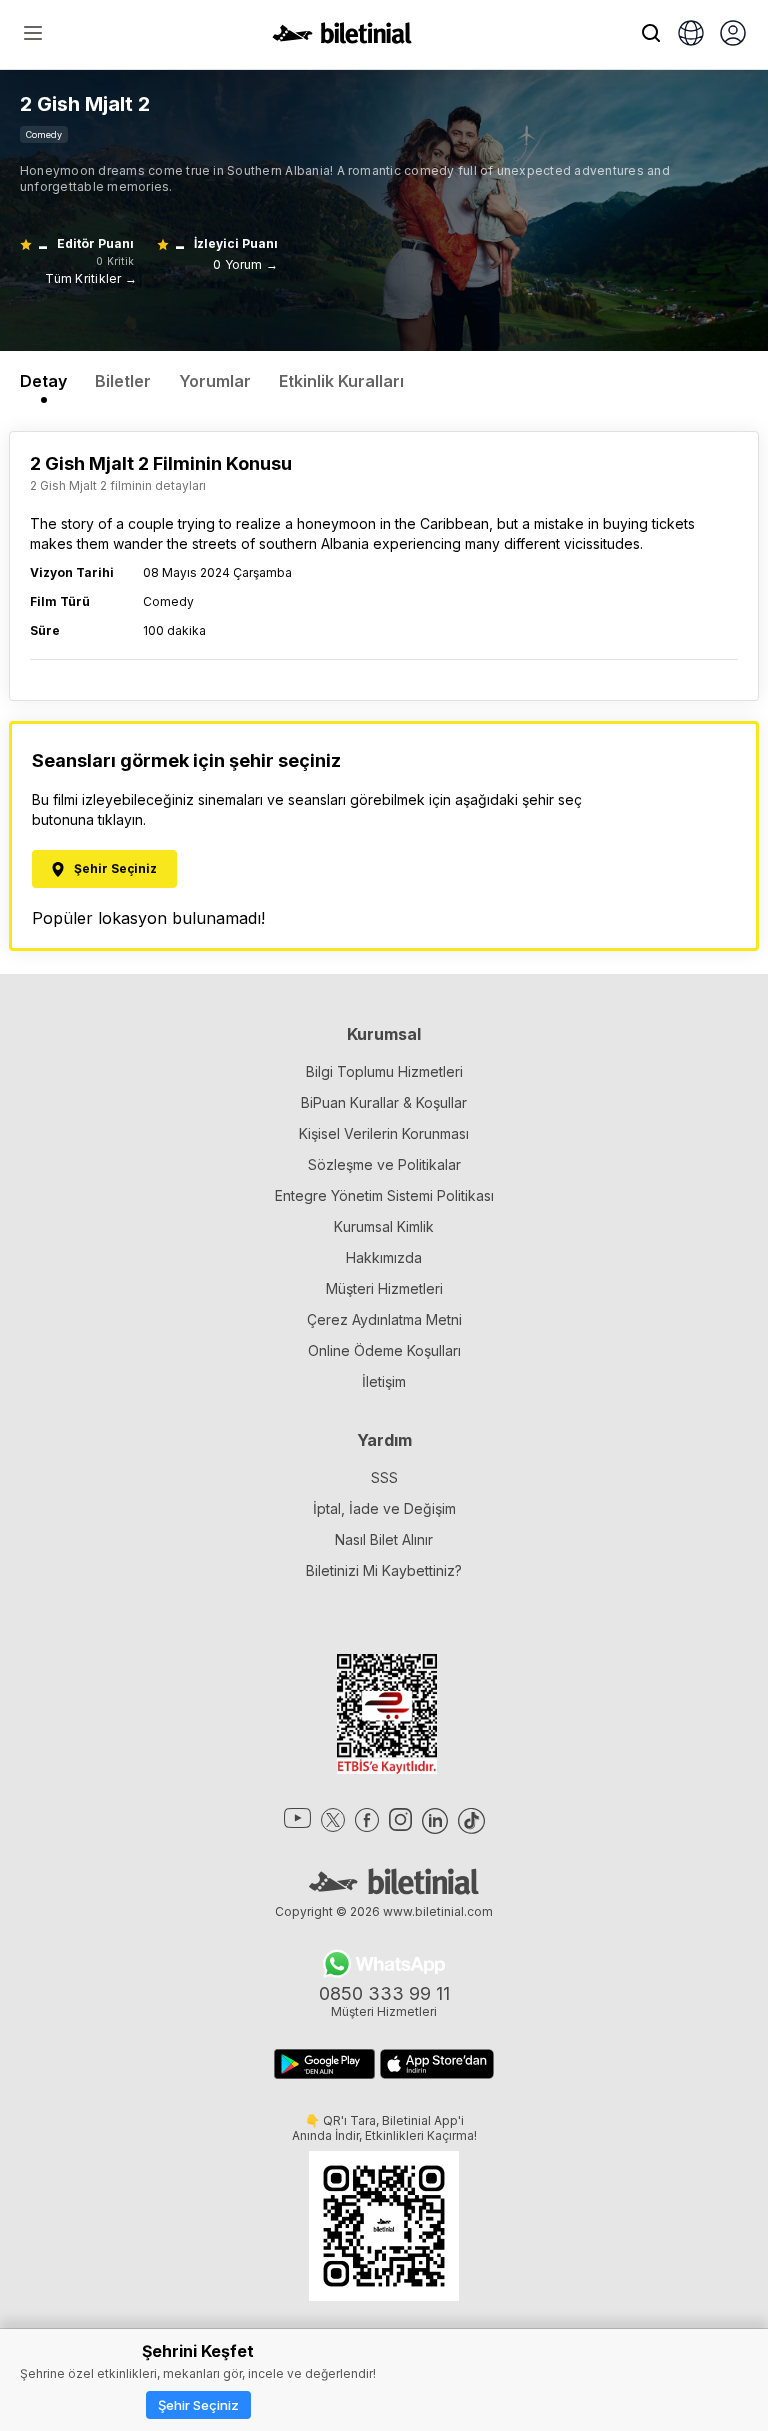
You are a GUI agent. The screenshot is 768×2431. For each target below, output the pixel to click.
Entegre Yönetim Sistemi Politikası (384, 1195)
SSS (384, 1477)
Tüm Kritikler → (91, 278)
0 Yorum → (245, 264)
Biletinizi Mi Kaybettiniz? (384, 1570)
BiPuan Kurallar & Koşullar (384, 1102)
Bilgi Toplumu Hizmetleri (384, 1071)
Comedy (44, 134)
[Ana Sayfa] (342, 38)
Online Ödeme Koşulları (384, 1350)
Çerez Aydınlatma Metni (384, 1319)
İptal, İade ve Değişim (384, 1508)
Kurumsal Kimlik (384, 1226)
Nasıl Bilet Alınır (384, 1539)
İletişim (384, 1381)
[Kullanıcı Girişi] (733, 35)
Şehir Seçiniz (198, 2405)
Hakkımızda (384, 1257)
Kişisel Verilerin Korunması (384, 1133)
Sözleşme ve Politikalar (384, 1164)
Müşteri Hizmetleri (384, 1288)
